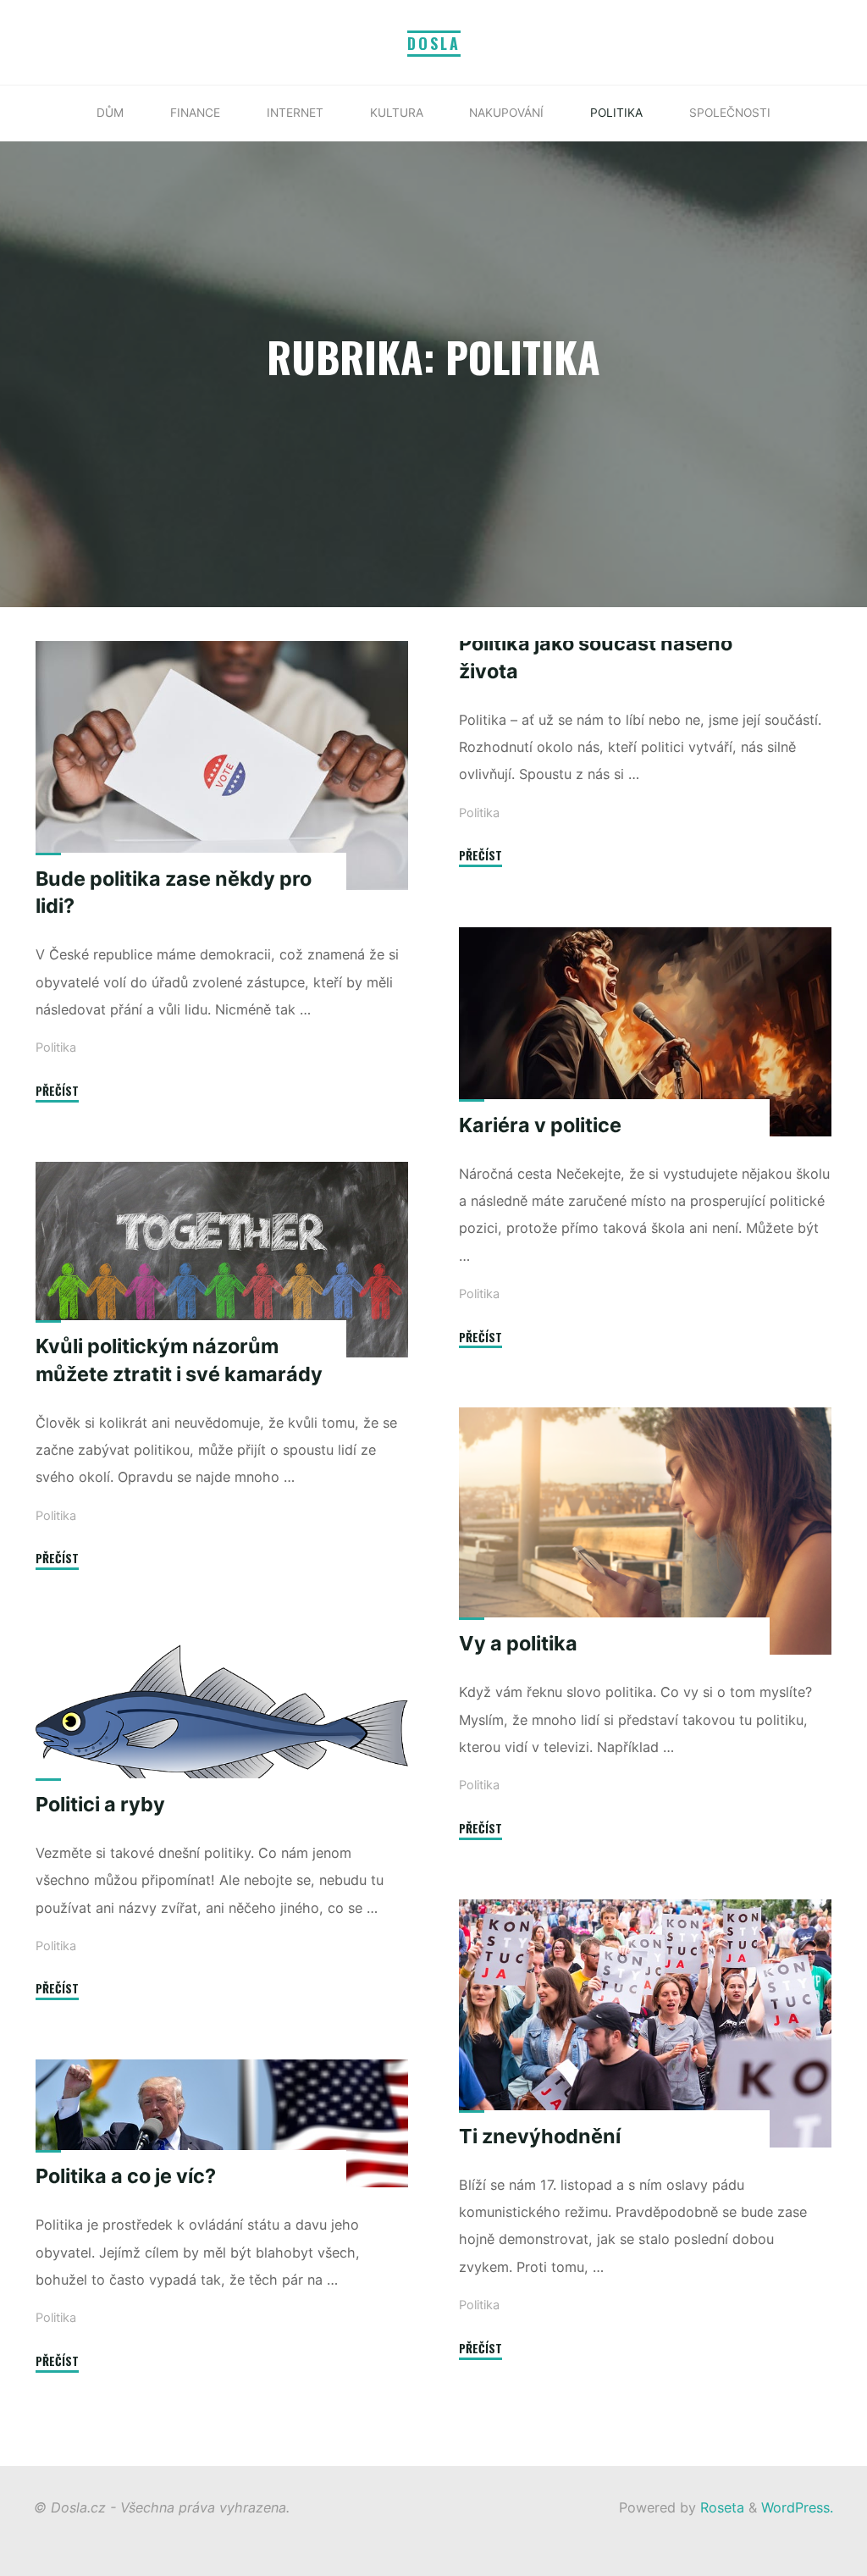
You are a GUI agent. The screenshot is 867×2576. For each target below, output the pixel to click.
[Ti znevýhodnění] (645, 2023)
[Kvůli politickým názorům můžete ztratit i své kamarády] (222, 1260)
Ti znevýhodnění (540, 2135)
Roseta (720, 2507)
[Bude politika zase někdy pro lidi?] (222, 766)
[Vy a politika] (645, 1531)
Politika (56, 1048)
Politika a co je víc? (126, 2177)
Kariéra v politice (540, 1124)
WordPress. (797, 2507)
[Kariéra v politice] (645, 1032)
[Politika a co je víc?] (222, 2123)
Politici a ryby (100, 1804)
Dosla (434, 43)
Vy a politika (518, 1643)
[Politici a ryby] (222, 1722)
